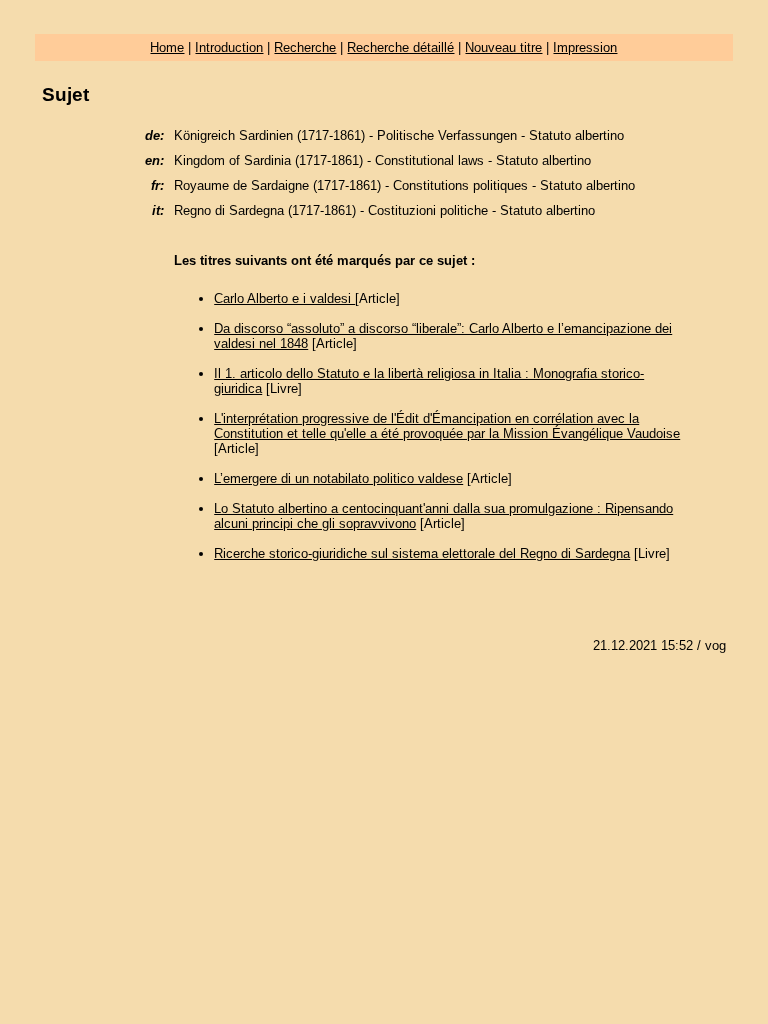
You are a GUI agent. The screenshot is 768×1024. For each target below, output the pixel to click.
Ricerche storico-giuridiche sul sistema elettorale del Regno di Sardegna (422, 553)
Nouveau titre (503, 47)
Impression (585, 47)
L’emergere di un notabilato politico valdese (338, 478)
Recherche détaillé (400, 47)
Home (167, 47)
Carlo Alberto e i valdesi (284, 298)
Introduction (229, 47)
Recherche (305, 47)
